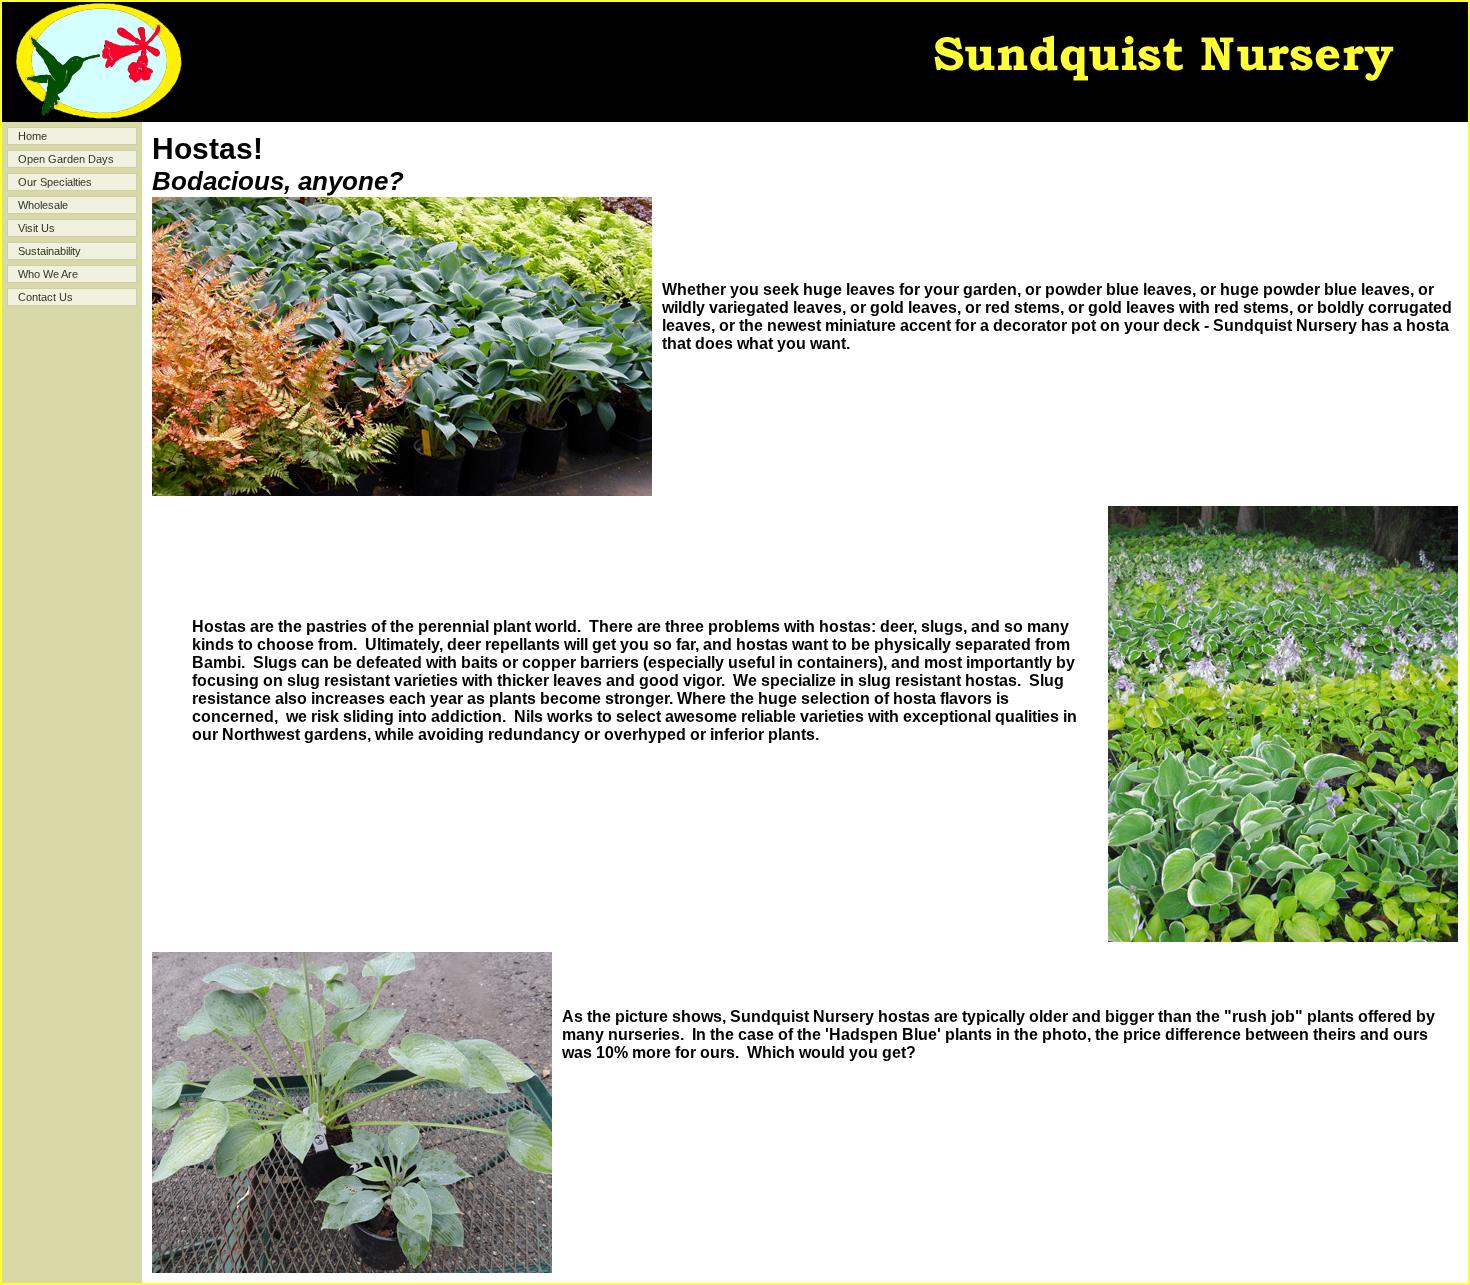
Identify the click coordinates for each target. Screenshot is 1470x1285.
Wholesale (43, 205)
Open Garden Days (66, 159)
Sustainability (49, 251)
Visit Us (36, 228)
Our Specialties (55, 182)
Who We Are (48, 274)
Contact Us (45, 297)
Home (32, 136)
